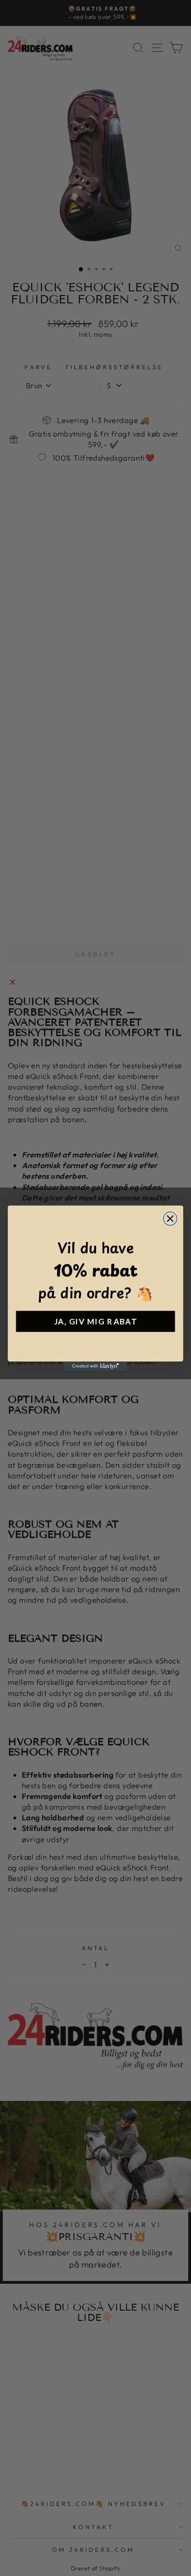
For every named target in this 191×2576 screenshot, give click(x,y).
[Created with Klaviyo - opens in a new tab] (96, 1366)
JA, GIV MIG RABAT (95, 1321)
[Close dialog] (170, 1218)
